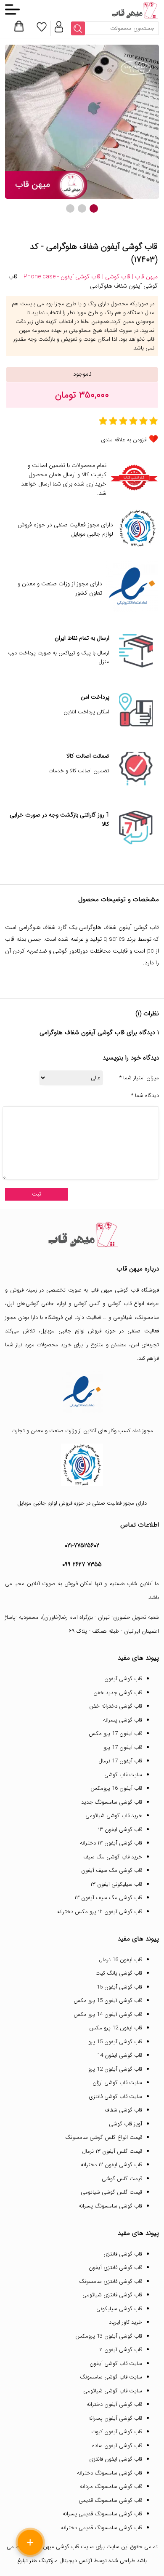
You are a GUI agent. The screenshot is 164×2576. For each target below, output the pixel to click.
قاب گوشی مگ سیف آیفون (112, 1870)
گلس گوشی (87, 1304)
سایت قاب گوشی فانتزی (115, 2097)
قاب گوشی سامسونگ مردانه (111, 2487)
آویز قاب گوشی (126, 2124)
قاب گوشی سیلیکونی (119, 2309)
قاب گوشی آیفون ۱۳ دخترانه (111, 1843)
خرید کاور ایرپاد (126, 2322)
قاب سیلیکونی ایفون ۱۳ (116, 1884)
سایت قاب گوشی (123, 1775)
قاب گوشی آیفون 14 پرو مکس (108, 2014)
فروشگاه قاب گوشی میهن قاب (125, 1290)
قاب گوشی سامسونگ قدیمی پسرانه (102, 2514)
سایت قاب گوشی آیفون (116, 2364)
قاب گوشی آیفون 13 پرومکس (109, 2336)
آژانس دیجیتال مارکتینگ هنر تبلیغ (55, 2561)
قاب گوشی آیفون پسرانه (115, 2418)
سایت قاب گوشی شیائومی (113, 2391)
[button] (94, 208)
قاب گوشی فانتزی (123, 2254)
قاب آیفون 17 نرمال (120, 1761)
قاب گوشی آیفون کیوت (117, 2432)
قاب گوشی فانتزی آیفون (115, 2268)
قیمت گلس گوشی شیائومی (111, 2192)
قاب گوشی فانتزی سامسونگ (111, 2281)
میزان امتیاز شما (139, 1078)
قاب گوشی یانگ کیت (119, 1973)
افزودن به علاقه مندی (124, 440)
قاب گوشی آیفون (123, 1679)
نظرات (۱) (147, 1014)
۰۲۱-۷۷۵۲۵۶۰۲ (82, 1546)
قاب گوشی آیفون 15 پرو (115, 2042)
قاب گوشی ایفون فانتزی (116, 2459)
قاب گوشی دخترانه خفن (116, 1706)
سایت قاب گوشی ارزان (117, 2083)
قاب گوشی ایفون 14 (120, 2055)
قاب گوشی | (115, 277)
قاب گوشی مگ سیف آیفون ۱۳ (108, 1898)
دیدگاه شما (145, 1096)
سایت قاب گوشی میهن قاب (63, 2547)
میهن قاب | (144, 277)
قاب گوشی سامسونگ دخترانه (110, 2473)
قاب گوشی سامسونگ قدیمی (110, 2500)
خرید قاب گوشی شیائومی (114, 1816)
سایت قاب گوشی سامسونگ (111, 2377)
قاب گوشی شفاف (123, 2110)
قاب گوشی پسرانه (123, 1720)
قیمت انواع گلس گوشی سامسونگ (104, 2137)
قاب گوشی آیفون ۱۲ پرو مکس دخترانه (100, 1912)
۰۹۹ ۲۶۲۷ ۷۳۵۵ (82, 1564)
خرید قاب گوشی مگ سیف (113, 1857)
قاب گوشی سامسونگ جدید (112, 1802)
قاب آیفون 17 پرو (123, 1747)
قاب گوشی (120, 1304)
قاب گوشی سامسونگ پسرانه (110, 2206)
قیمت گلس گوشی (122, 2179)
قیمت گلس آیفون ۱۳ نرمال (112, 2151)
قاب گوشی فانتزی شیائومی (112, 2295)
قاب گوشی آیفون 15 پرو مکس (108, 2001)
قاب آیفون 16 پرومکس (116, 1788)
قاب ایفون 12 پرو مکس (116, 2028)
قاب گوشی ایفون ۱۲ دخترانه (111, 2165)
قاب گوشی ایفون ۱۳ (120, 1830)
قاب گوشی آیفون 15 (119, 1987)
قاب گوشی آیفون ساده (117, 2446)
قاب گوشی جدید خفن (118, 1693)
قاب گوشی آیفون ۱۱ (121, 2350)
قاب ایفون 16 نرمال (120, 1960)
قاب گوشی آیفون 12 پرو (115, 2069)
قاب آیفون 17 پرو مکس (115, 1734)
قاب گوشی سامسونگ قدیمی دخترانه (102, 2528)
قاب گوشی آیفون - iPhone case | (59, 277)
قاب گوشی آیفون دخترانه (114, 2404)
